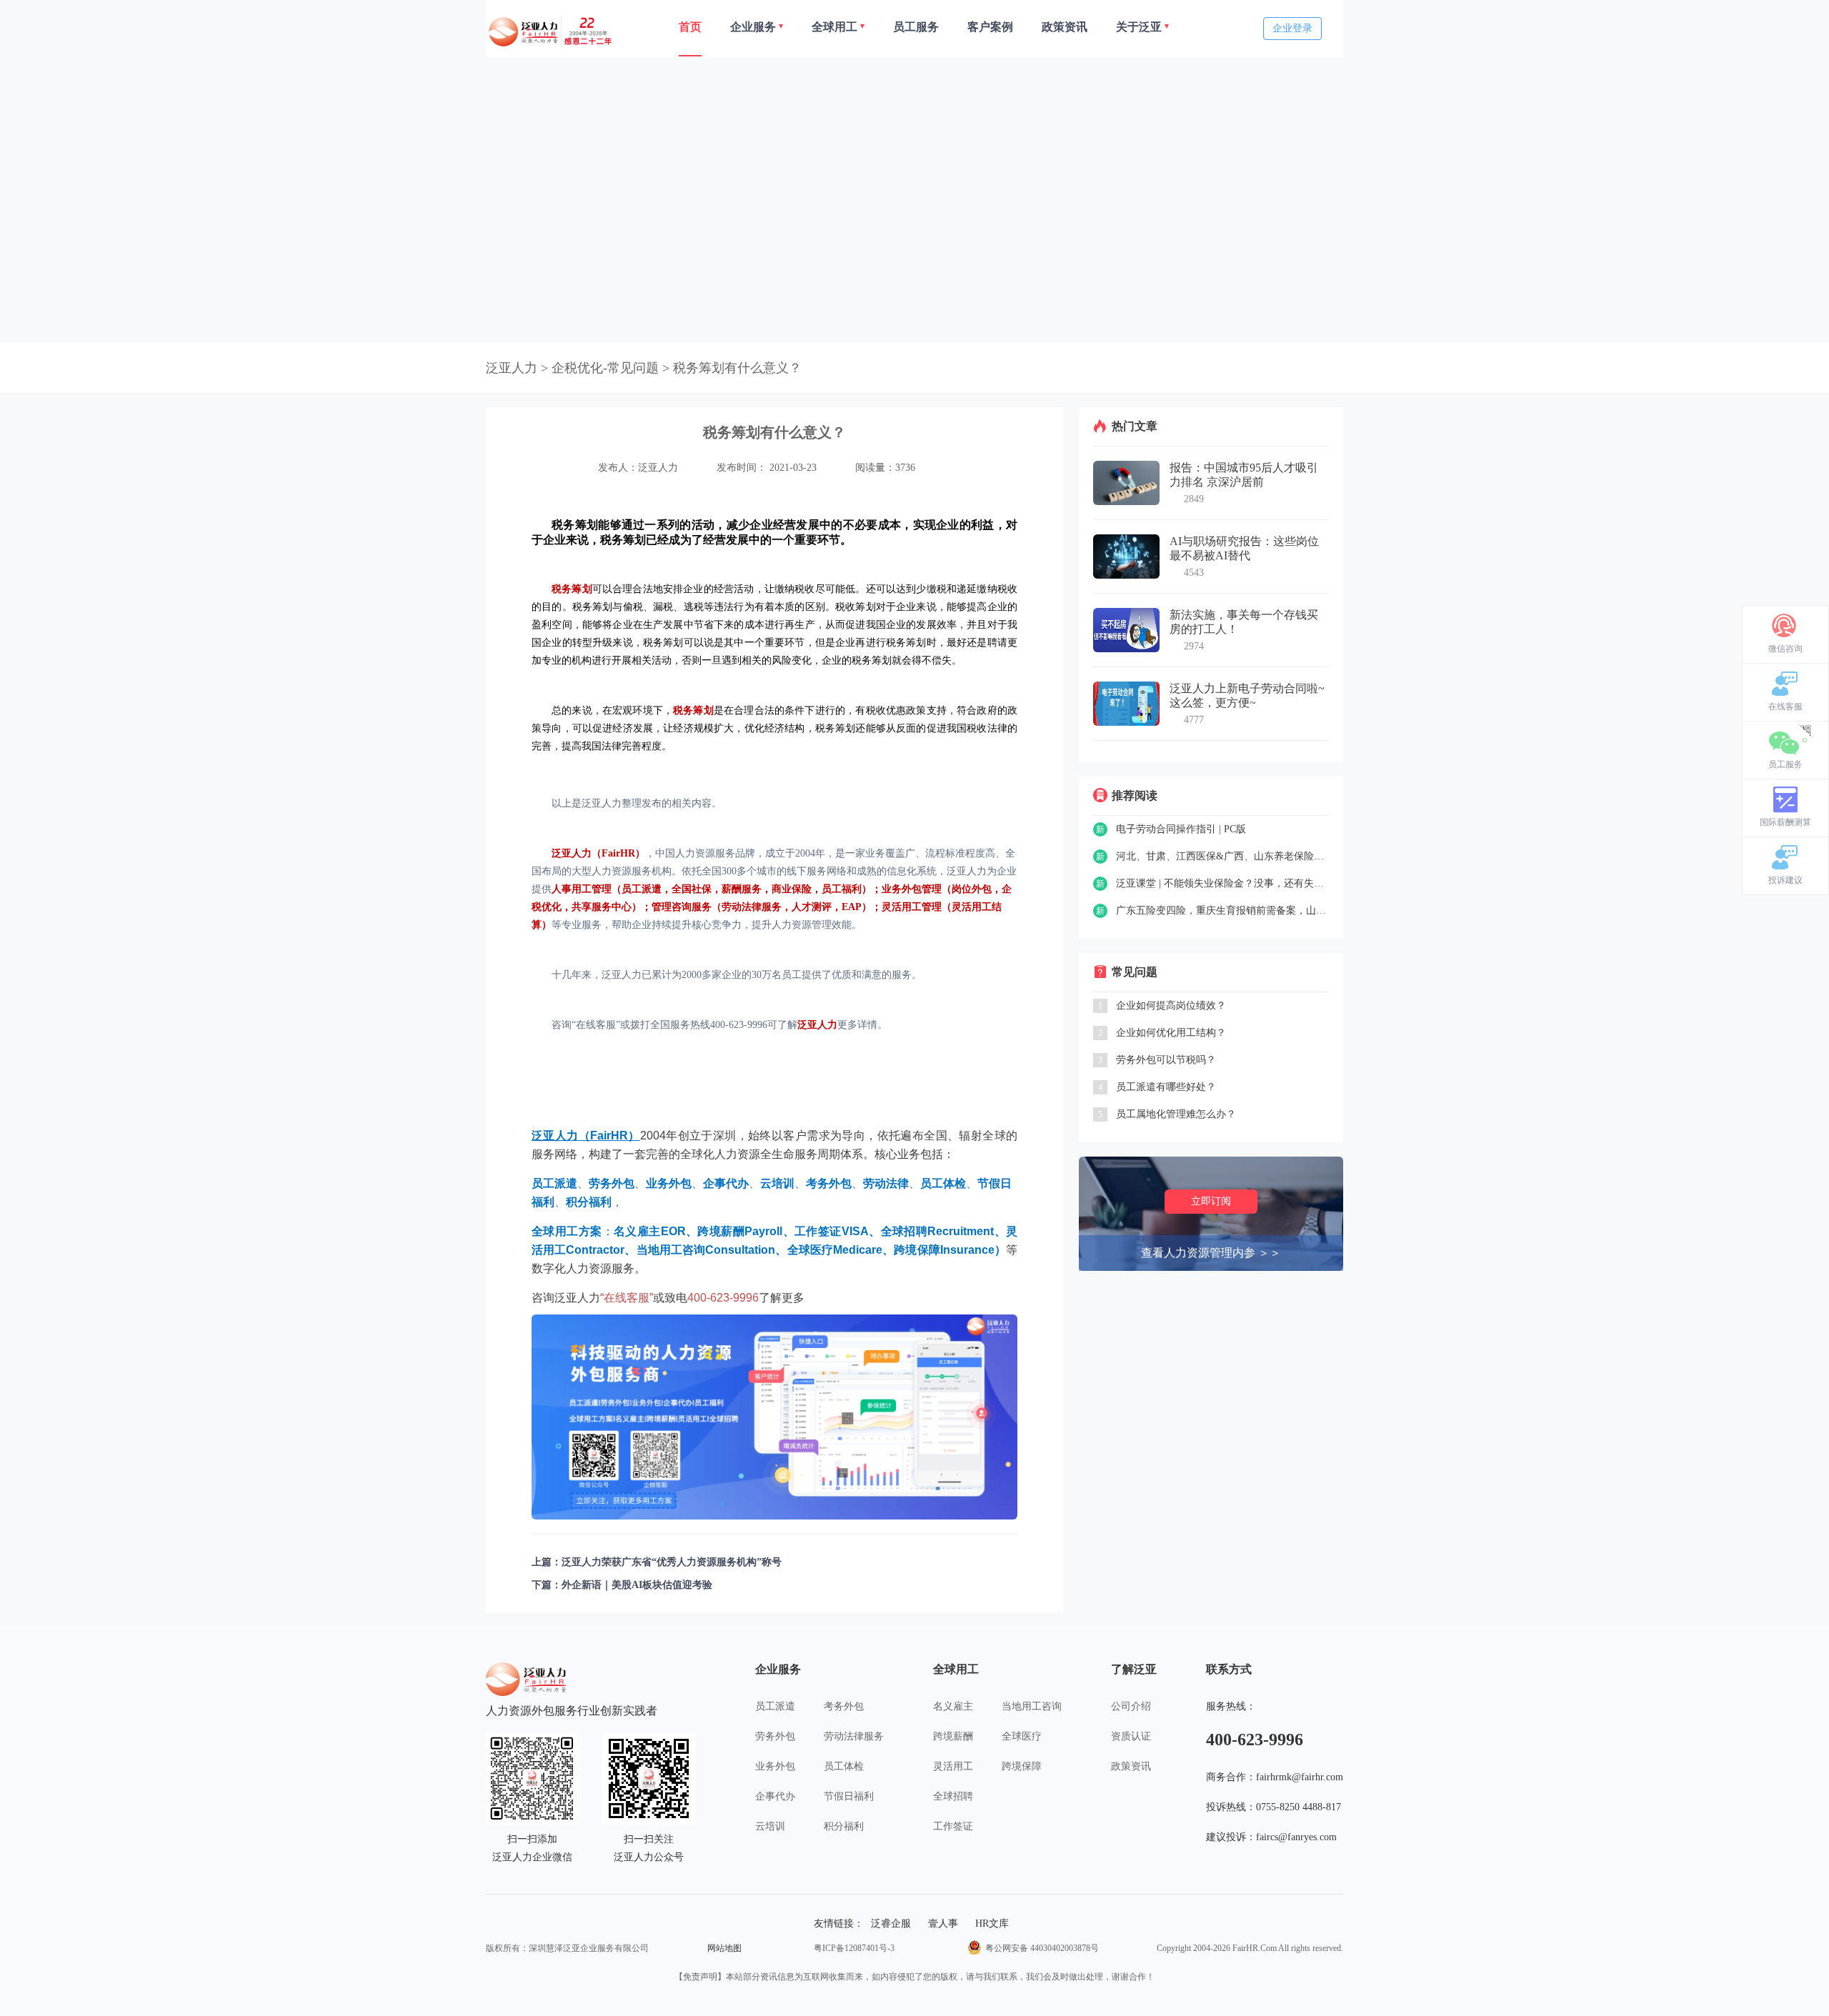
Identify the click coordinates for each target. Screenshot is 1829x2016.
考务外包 (844, 1706)
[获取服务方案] (774, 1417)
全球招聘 (953, 1796)
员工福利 (842, 889)
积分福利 (844, 1826)
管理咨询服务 (682, 907)
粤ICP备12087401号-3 (854, 1948)
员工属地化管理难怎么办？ (1176, 1114)
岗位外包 (972, 889)
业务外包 (775, 1766)
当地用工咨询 (1032, 1706)
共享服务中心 (602, 907)
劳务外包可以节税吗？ (1166, 1060)
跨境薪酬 (953, 1736)
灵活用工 (953, 1766)
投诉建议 (1785, 880)
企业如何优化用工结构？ (1171, 1033)
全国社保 (692, 889)
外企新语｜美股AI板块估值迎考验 (637, 1585)
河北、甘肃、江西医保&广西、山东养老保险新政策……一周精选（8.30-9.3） (1222, 856)
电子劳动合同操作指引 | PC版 (1181, 829)
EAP (852, 907)
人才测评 (812, 907)
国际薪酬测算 (1785, 822)
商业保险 (792, 889)
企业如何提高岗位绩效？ (1171, 1005)
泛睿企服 (891, 1923)
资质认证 (1131, 1736)
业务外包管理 (912, 889)
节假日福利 (849, 1796)
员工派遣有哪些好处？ (1166, 1087)
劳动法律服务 (752, 907)
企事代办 (775, 1796)
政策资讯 (1131, 1766)
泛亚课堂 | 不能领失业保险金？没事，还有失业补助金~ (1222, 883)
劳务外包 (775, 1736)
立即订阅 (1211, 1201)
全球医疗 (1022, 1736)
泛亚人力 (512, 368)
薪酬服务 (742, 889)
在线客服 (1785, 707)
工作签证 (953, 1826)
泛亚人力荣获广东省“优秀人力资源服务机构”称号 (672, 1562)
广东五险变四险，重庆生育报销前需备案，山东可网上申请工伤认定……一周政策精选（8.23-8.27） (1222, 910)
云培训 (770, 1826)
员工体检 (844, 1766)
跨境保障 (1022, 1766)
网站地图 (724, 1948)
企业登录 (1292, 28)
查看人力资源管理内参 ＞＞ (1211, 1253)
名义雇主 (953, 1706)
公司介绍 (1131, 1706)
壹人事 (943, 1923)
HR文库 (992, 1923)
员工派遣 (642, 889)
